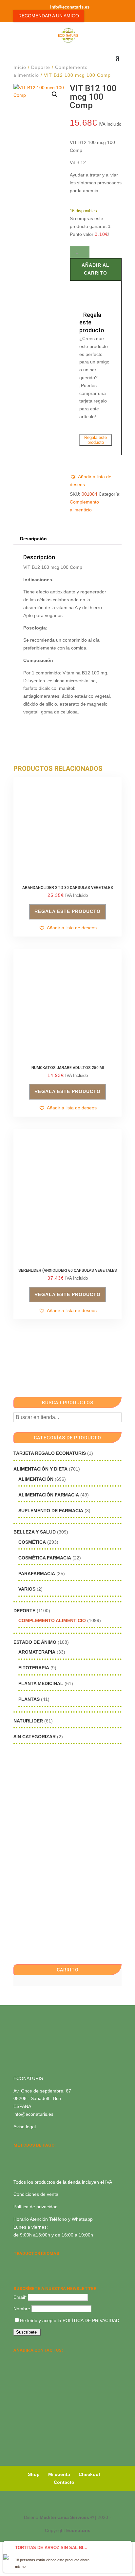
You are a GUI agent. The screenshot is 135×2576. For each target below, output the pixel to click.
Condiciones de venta (36, 2194)
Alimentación (36, 1479)
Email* (20, 2297)
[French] (51, 2262)
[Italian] (17, 2271)
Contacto (64, 2482)
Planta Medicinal (41, 1683)
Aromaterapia (37, 1652)
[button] (55, 94)
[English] (26, 2262)
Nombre (22, 2309)
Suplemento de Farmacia (51, 1511)
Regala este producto (96, 440)
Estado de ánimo (35, 1642)
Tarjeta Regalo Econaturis (50, 1453)
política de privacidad (91, 2320)
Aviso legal (25, 2127)
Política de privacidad (36, 2207)
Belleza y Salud (35, 1532)
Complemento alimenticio (52, 1620)
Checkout (89, 2474)
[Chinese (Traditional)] (43, 2271)
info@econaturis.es (33, 2114)
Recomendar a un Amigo (49, 16)
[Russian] (60, 2262)
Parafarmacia (37, 1574)
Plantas (29, 1699)
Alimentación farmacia (49, 1495)
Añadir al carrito (96, 269)
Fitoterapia (34, 1668)
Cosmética (32, 1542)
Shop (34, 2474)
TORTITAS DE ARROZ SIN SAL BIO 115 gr (53, 2548)
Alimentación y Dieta (40, 1469)
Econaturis (78, 2530)
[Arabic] (34, 2271)
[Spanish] (17, 2262)
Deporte (41, 67)
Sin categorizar (35, 1737)
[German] (43, 2262)
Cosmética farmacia (45, 1558)
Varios (27, 1589)
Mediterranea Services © (67, 2517)
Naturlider (28, 1721)
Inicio (20, 67)
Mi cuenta (59, 2474)
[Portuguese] (26, 2271)
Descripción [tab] (33, 539)
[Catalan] (34, 2262)
